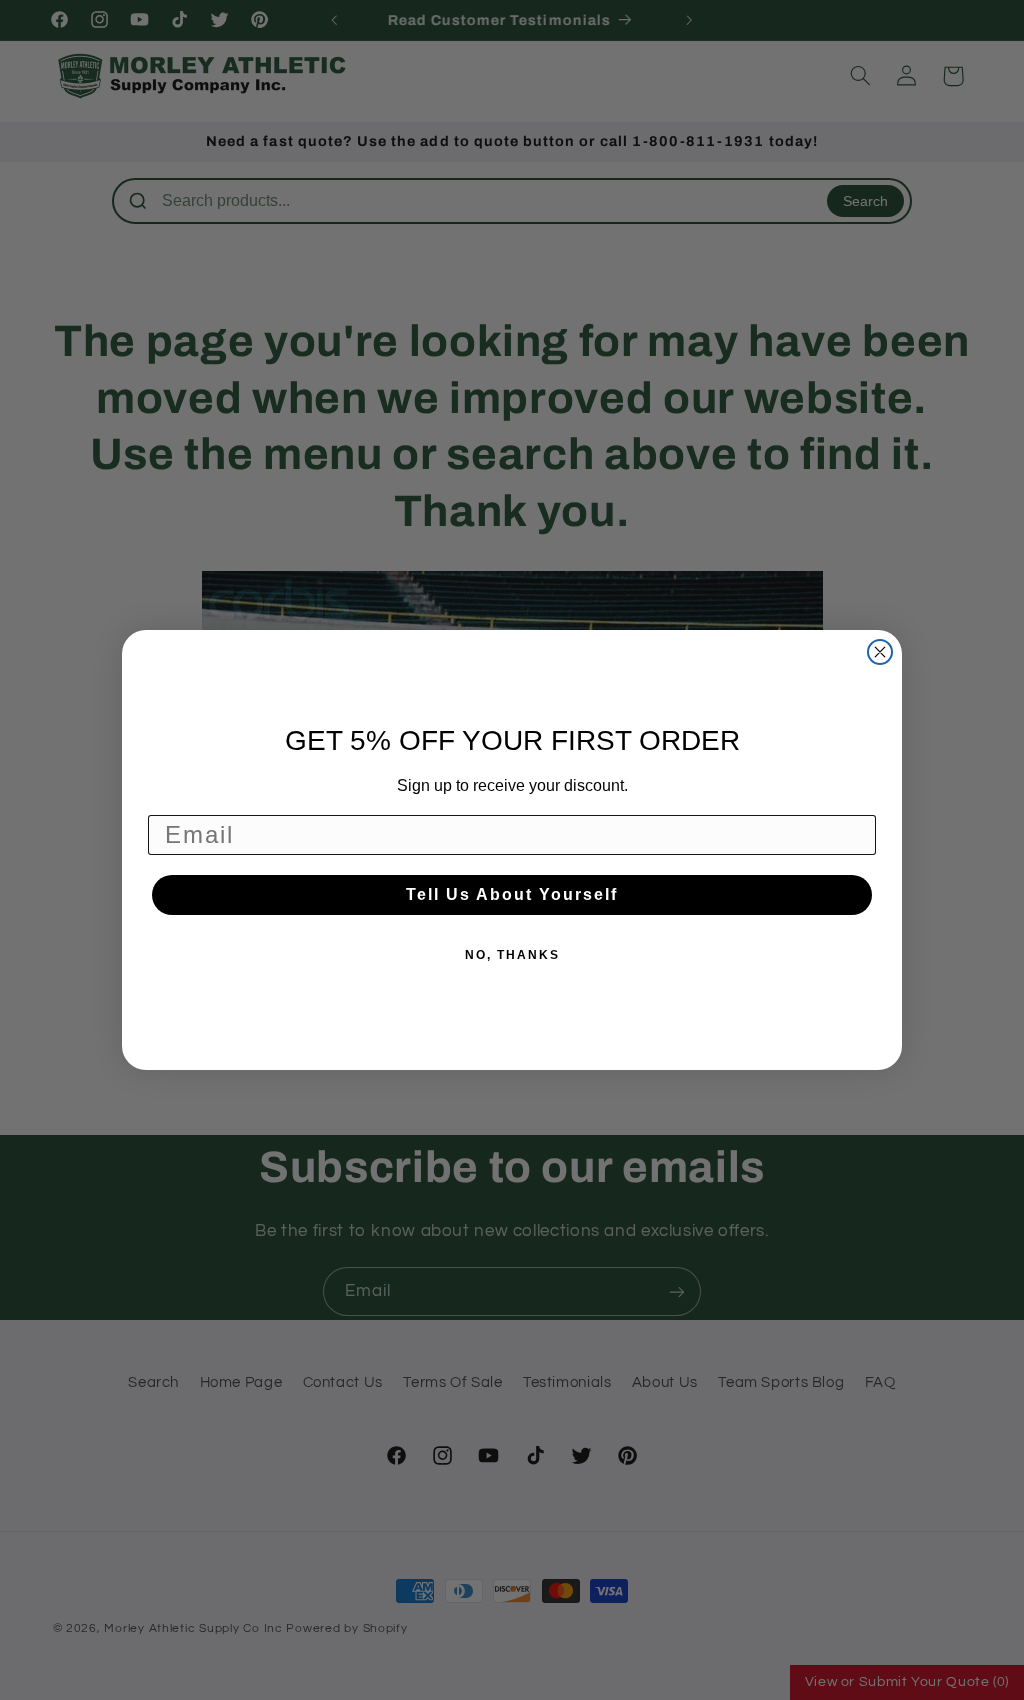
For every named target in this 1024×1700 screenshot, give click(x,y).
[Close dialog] (880, 652)
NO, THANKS (512, 955)
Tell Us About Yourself (512, 894)
